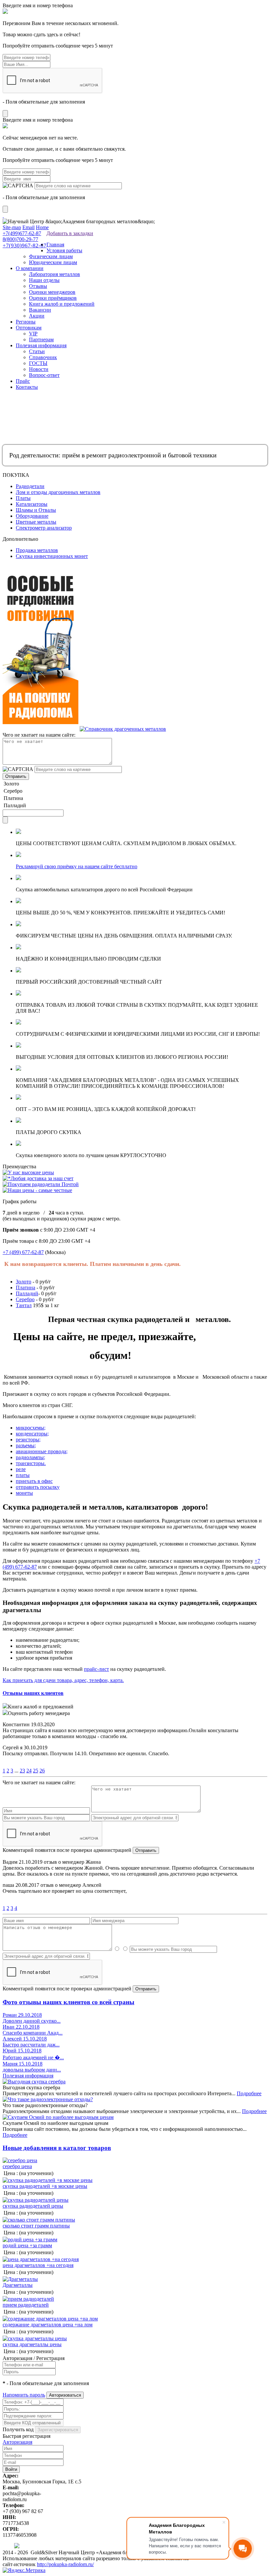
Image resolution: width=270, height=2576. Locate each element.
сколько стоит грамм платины (36, 2226)
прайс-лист (96, 1669)
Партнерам (41, 339)
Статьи (37, 351)
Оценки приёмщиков (53, 298)
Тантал (24, 1305)
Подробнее (249, 2093)
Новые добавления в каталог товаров (57, 2148)
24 (29, 1771)
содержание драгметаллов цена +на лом (48, 2325)
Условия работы (64, 250)
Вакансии (40, 310)
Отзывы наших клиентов (33, 1693)
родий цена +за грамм (27, 2245)
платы (23, 1475)
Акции (37, 316)
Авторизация (17, 2442)
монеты (24, 1493)
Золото (24, 1282)
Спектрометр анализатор (44, 528)
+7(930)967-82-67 (25, 245)
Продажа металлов (37, 550)
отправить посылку (38, 1487)
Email (28, 227)
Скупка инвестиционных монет (52, 556)
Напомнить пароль (24, 2395)
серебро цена (17, 2166)
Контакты (27, 387)
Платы (23, 498)
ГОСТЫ (38, 363)
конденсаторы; (32, 1434)
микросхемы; (31, 1428)
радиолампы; (30, 1457)
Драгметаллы (18, 2285)
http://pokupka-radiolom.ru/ (65, 2564)
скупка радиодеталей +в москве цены (45, 2186)
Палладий (27, 1293)
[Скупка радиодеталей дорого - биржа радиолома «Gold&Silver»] (3, 215)
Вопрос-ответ (44, 375)
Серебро (25, 1299)
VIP (33, 334)
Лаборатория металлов (54, 274)
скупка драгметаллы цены (32, 2344)
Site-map (12, 227)
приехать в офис (34, 1481)
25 (36, 1771)
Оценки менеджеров (52, 292)
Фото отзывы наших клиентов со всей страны (68, 2002)
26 (42, 1771)
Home (42, 227)
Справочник (43, 357)
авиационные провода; (42, 1451)
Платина (26, 1288)
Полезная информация (41, 345)
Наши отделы (44, 280)
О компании (30, 268)
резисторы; (28, 1440)
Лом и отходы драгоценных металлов (58, 492)
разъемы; (26, 1445)
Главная (55, 245)
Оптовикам (29, 328)
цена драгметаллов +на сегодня (38, 2265)
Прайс (23, 381)
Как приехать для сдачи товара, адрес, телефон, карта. (63, 1680)
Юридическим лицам (53, 262)
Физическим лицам (51, 256)
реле (21, 1469)
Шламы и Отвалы (36, 510)
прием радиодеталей (26, 2305)
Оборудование (32, 516)
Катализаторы (32, 504)
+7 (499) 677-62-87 (23, 1252)
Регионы (26, 322)
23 (22, 1771)
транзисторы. (31, 1463)
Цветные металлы (36, 522)
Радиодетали (30, 486)
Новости (39, 369)
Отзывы (38, 286)
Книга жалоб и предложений (62, 304)
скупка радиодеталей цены (33, 2206)
